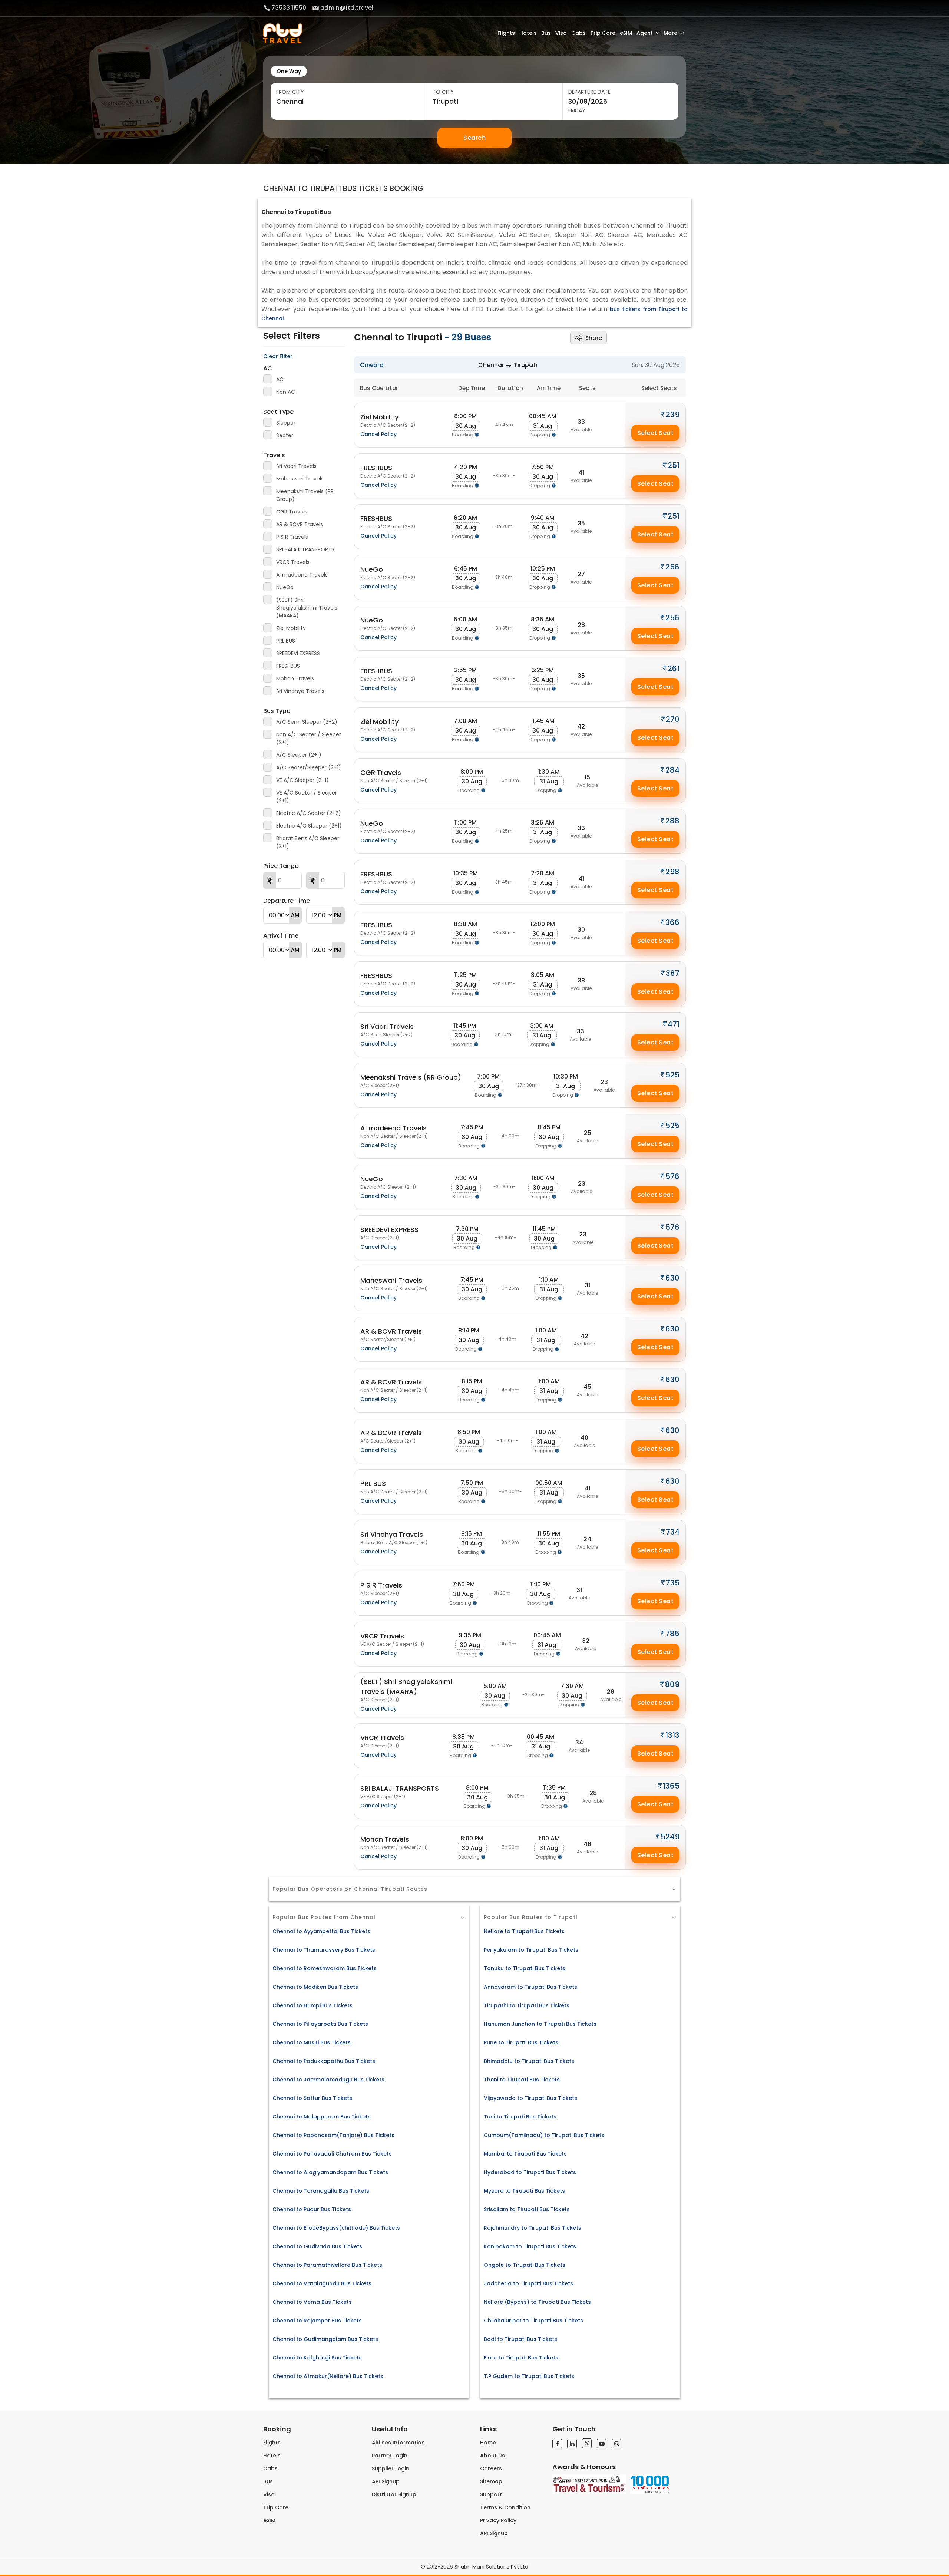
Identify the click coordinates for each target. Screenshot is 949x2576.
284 (672, 770)
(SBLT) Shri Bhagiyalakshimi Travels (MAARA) (307, 608)
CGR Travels (292, 512)
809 (672, 1684)
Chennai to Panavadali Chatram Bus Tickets (332, 2154)
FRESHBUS (288, 666)
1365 (671, 1786)
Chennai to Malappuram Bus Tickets (322, 2117)
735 (673, 1583)
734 (673, 1532)
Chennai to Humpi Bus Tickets (313, 2005)
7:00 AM (465, 721)
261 (674, 668)
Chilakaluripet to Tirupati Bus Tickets (533, 2321)
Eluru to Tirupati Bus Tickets (521, 2358)
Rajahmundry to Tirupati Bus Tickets (533, 2228)
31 (587, 1285)
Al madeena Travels (302, 575)
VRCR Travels (293, 562)
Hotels (528, 33)
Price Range (281, 866)
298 (672, 872)
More (670, 33)
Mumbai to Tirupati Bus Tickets (525, 2154)
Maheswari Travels (300, 479)
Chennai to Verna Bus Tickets (312, 2302)
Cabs (578, 33)
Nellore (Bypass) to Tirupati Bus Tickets (537, 2302)
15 (587, 777)
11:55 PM (549, 1534)
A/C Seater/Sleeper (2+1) (309, 767)
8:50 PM (469, 1432)
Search (474, 138)
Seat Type (278, 412)
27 (581, 574)
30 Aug (466, 426)
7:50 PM (543, 467)
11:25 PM (465, 975)
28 (581, 625)
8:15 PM (472, 1381)
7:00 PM (488, 1076)
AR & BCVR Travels (300, 524)
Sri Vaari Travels (296, 466)
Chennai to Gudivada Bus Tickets (317, 2246)
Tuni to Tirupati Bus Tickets (520, 2117)
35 (581, 523)
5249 (670, 1837)
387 (673, 973)
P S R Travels (292, 537)
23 (604, 1082)
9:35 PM (470, 1635)
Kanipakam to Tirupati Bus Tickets (530, 2246)
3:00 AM (542, 1026)
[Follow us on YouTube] (602, 2444)
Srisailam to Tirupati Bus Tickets (527, 2209)
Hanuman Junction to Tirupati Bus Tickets (540, 2024)
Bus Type (277, 711)
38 (581, 980)
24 (587, 1539)
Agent (645, 33)
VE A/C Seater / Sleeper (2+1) (307, 797)
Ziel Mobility (291, 628)
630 (672, 1278)
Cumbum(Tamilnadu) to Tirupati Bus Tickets (544, 2135)
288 (672, 821)
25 (588, 1133)
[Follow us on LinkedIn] (572, 2444)
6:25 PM (543, 670)
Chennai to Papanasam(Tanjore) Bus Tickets (333, 2135)
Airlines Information (398, 2443)
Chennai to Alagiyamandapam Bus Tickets (330, 2172)
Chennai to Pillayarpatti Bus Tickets (320, 2024)
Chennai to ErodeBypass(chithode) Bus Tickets (336, 2228)
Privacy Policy (498, 2520)
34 (579, 1742)
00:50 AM (549, 1483)
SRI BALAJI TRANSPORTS (305, 549)
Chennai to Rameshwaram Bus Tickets (325, 1968)
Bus (546, 33)
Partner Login (390, 2456)
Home (488, 2443)
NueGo (285, 587)
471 (674, 1024)
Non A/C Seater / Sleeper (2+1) (309, 738)
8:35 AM (543, 619)
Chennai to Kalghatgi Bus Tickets (317, 2358)
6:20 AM (465, 518)
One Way (289, 71)
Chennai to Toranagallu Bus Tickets (321, 2191)
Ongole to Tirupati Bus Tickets (525, 2265)
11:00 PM (465, 823)
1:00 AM (546, 1330)
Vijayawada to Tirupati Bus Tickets (530, 2098)
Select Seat (656, 433)
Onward (372, 365)
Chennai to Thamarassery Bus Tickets (324, 1950)
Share (594, 338)
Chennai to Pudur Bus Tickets (312, 2209)
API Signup (386, 2481)
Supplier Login (391, 2468)
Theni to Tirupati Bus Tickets (522, 2080)
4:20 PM (466, 467)
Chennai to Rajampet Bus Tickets (317, 2321)
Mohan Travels (295, 678)
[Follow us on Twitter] (587, 2443)
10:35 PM (466, 873)
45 (587, 1387)
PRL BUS (286, 641)
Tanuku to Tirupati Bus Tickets (525, 1968)
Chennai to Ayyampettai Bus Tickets (321, 1931)
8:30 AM (465, 924)
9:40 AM (543, 518)
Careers (491, 2468)
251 (674, 465)
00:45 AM (543, 416)
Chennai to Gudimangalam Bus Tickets (325, 2339)
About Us (492, 2456)
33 (581, 422)
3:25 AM (543, 823)
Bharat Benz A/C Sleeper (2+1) (308, 842)
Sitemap (491, 2481)
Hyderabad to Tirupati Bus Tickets (530, 2172)
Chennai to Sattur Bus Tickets (312, 2098)
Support (491, 2494)
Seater (285, 435)
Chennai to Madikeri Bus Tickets (315, 1987)
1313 (672, 1735)
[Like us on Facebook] (557, 2444)
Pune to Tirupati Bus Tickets (521, 2042)
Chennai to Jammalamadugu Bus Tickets (328, 2080)
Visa (561, 33)
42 (581, 726)
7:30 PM (467, 1229)
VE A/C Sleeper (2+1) (302, 780)
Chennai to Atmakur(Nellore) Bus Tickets (328, 2376)
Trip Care (603, 33)
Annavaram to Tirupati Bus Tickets (530, 1987)
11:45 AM (543, 721)
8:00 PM (465, 416)
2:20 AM (543, 873)
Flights (506, 33)
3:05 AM (543, 975)
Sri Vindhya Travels (300, 691)
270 (673, 719)
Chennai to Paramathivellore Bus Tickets (327, 2265)
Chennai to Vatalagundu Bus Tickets (322, 2283)
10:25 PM (543, 569)
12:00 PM (543, 924)
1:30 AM (549, 772)
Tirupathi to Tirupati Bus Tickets (527, 2005)
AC (268, 368)
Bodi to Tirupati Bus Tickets (520, 2339)
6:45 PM (466, 569)
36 (581, 828)
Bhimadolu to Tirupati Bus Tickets (529, 2061)
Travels (274, 455)
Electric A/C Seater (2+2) (309, 813)
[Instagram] (616, 2444)
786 (672, 1634)
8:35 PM (464, 1737)
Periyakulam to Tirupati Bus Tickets (531, 1950)
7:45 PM (472, 1127)
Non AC (286, 392)
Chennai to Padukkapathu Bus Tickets (324, 2061)
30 (581, 930)
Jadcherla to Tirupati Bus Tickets (528, 2283)
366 (672, 922)
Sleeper (286, 423)
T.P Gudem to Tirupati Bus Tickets (529, 2376)
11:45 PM (465, 1026)
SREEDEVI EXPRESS (298, 653)
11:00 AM (543, 1178)
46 (587, 1844)
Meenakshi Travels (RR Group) (305, 495)
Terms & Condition (505, 2507)
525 (672, 1075)
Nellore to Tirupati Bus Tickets (524, 1931)
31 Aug (543, 426)
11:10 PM (540, 1584)
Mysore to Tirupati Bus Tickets (524, 2191)
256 (672, 567)
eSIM (626, 33)
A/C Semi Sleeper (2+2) (307, 722)
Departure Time (287, 901)
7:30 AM (466, 1178)
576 (672, 1176)
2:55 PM (465, 670)
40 (584, 1438)
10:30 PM (566, 1076)
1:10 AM (549, 1280)
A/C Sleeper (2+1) (299, 755)
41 (581, 473)
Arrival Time (281, 936)
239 (673, 415)
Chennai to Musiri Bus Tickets (312, 2042)
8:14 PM (469, 1330)
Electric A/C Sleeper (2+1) (309, 826)
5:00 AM (465, 619)
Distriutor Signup (394, 2494)
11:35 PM (554, 1788)
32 (586, 1641)
